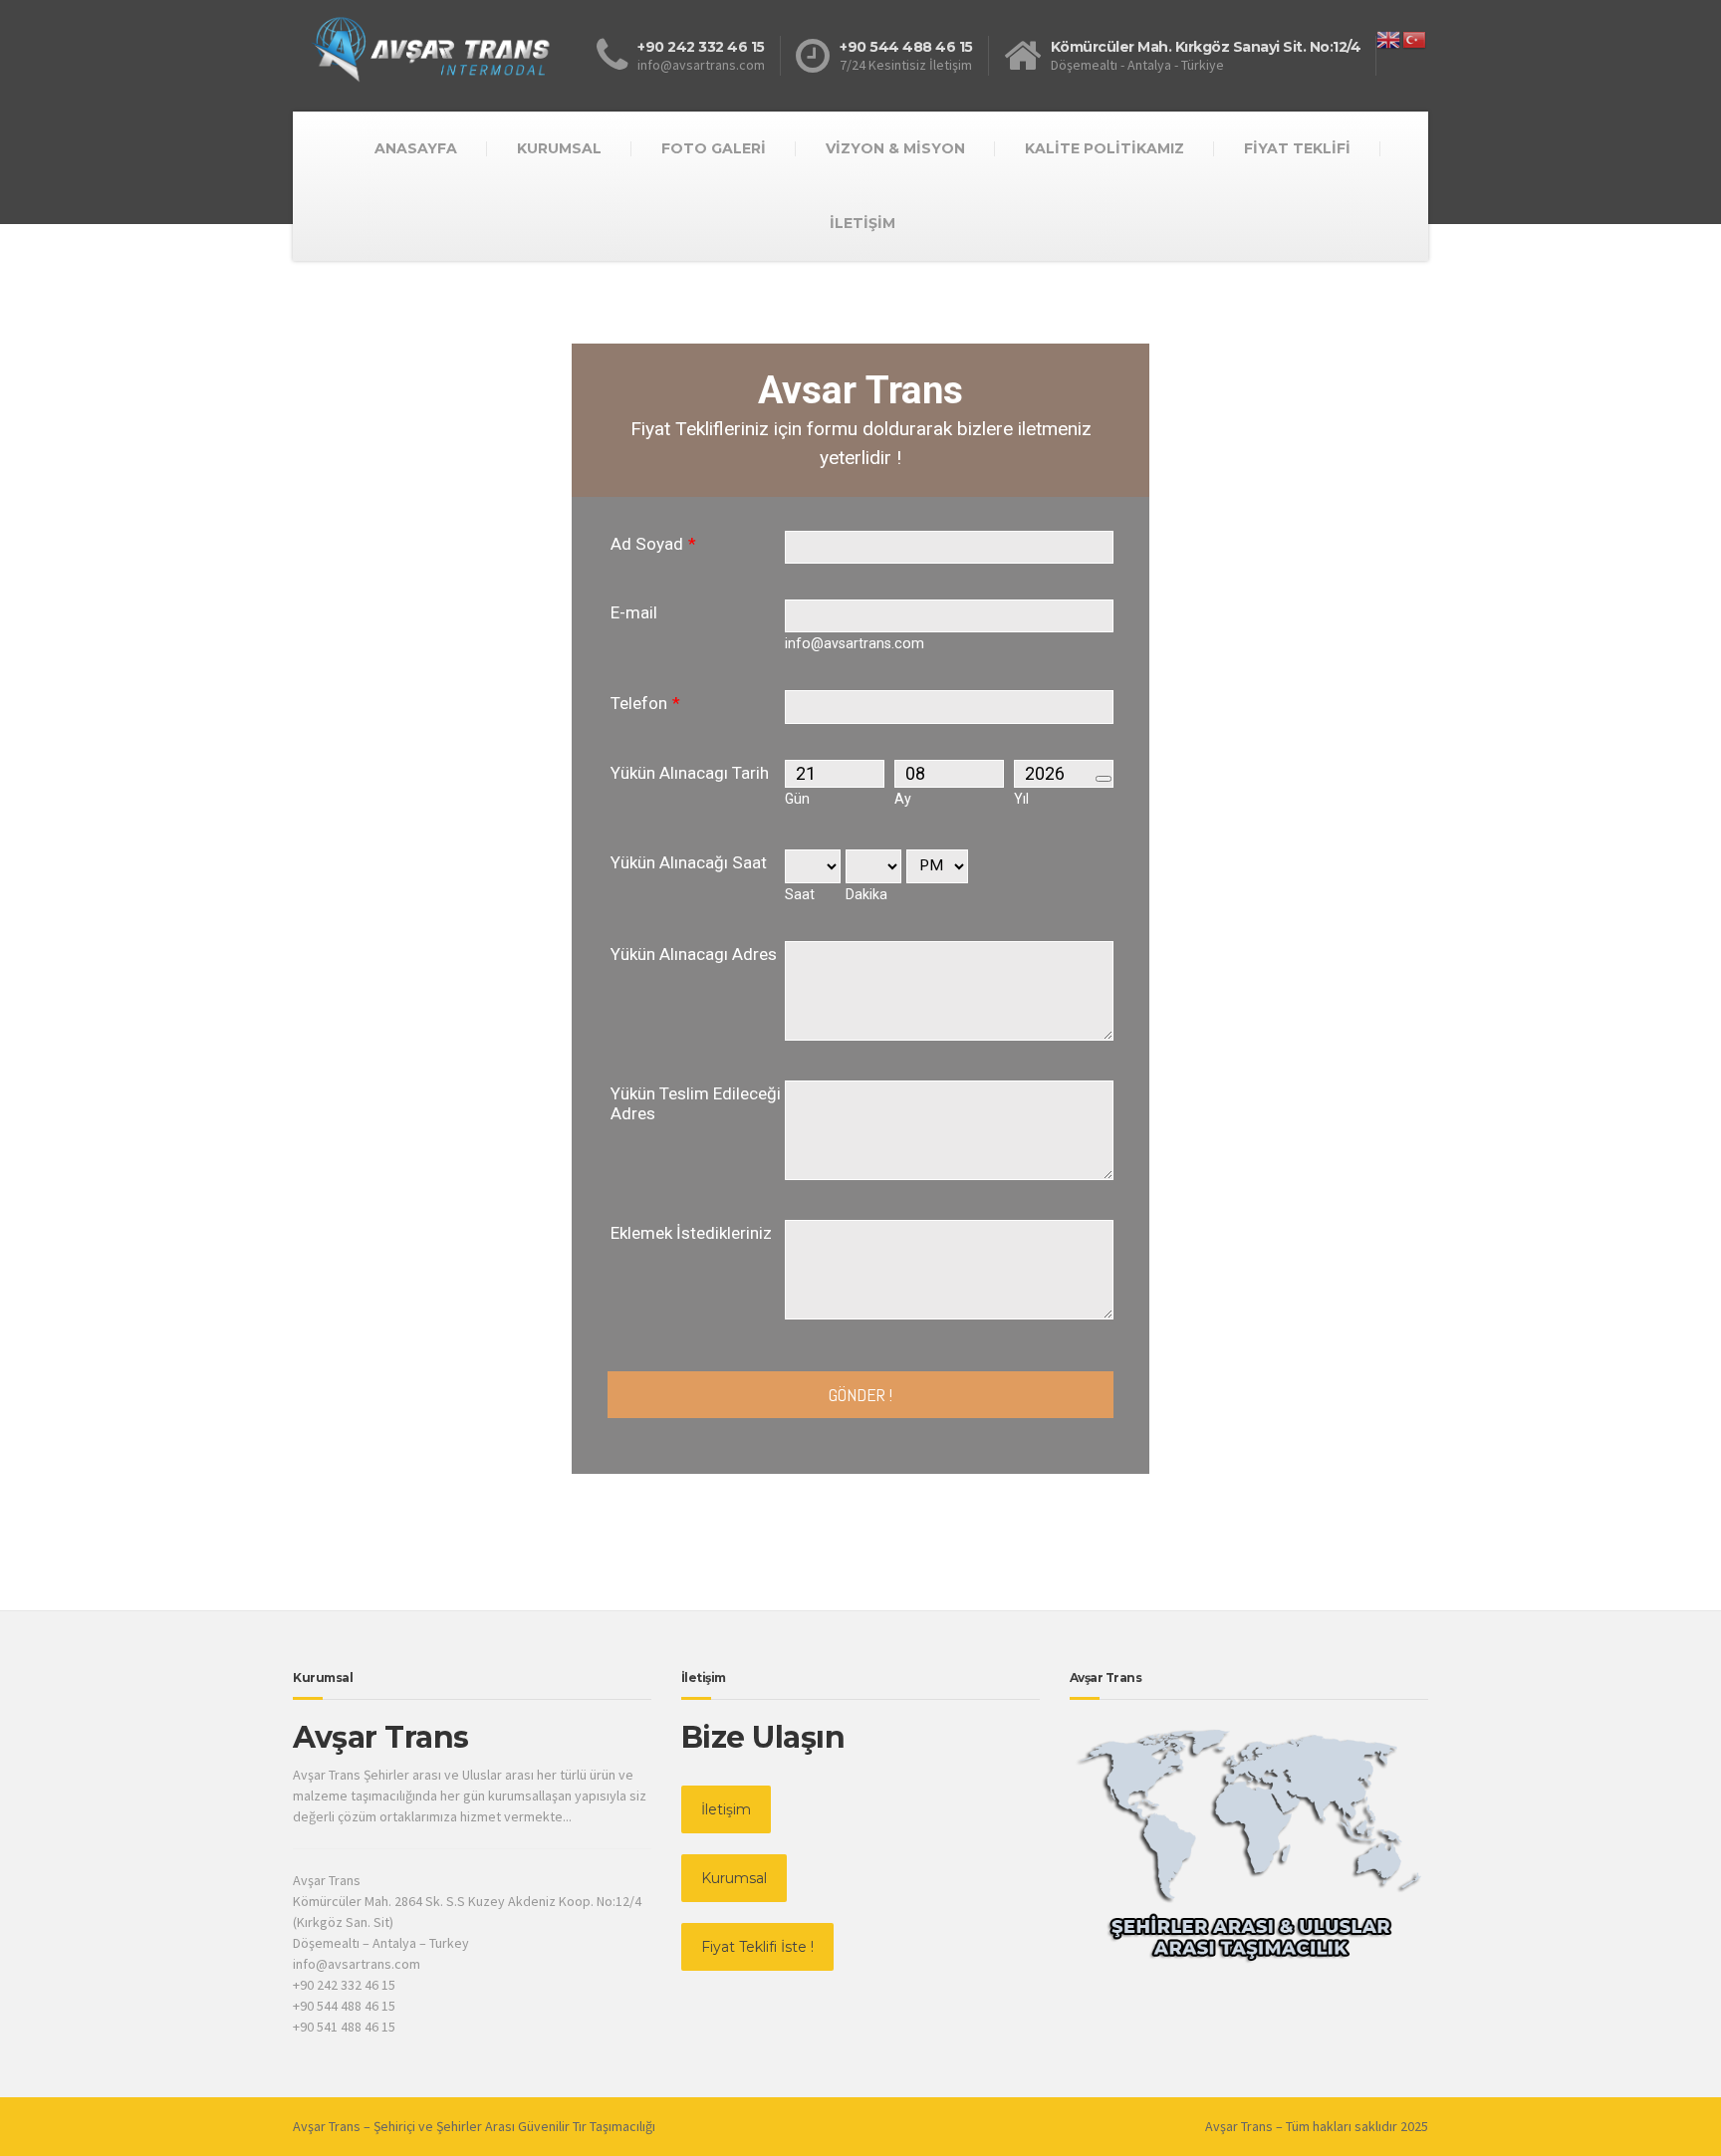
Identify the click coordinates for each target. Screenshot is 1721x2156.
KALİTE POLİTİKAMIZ (1105, 148)
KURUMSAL (559, 148)
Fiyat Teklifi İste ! (757, 1947)
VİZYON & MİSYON (895, 148)
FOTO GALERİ (714, 148)
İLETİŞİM (862, 223)
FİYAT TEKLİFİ (1297, 148)
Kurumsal (734, 1878)
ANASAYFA (416, 148)
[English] (1389, 38)
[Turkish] (1415, 38)
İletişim (726, 1809)
